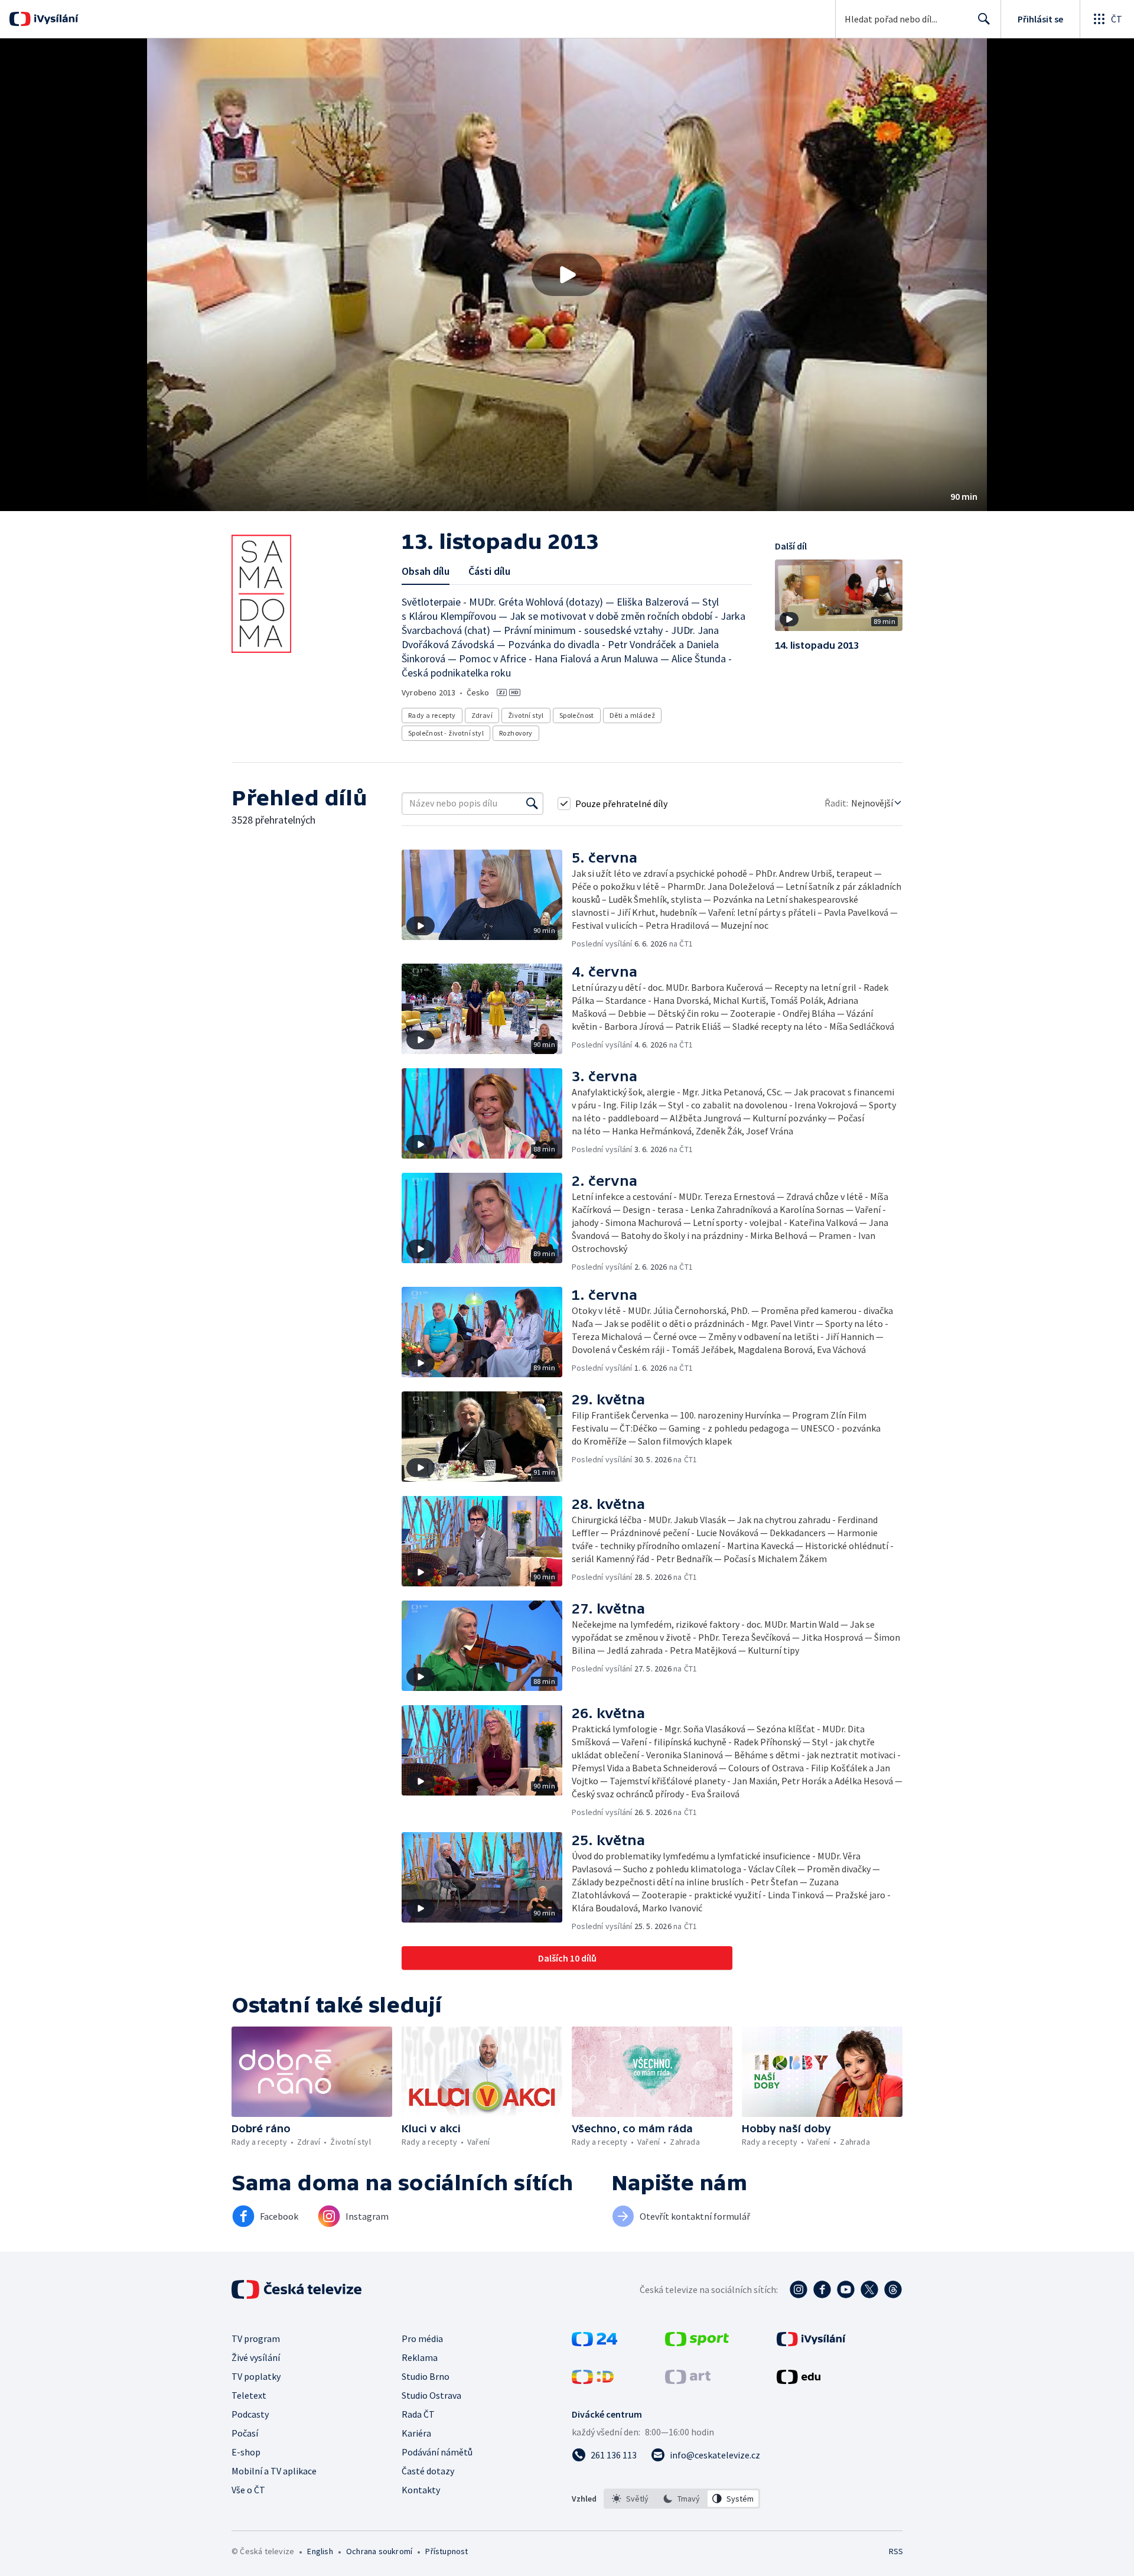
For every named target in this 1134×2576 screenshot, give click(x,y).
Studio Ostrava (431, 2395)
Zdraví (482, 715)
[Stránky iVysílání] (811, 2343)
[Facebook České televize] (822, 2289)
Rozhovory (516, 733)
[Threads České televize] (893, 2289)
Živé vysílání (256, 2357)
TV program (256, 2338)
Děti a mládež (632, 715)
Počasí (245, 2433)
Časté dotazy (428, 2471)
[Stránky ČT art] (688, 2380)
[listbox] (682, 2499)
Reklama (420, 2357)
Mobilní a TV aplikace (274, 2471)
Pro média (422, 2338)
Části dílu (489, 571)
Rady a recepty (432, 715)
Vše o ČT (248, 2490)
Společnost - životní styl (446, 733)
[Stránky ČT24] (594, 2343)
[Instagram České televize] (799, 2289)
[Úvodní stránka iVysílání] (55, 19)
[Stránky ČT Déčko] (593, 2380)
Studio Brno (426, 2376)
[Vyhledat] (532, 804)
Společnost (577, 715)
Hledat (984, 19)
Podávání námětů (437, 2452)
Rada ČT (418, 2414)
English (320, 2551)
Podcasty (250, 2414)
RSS (896, 2551)
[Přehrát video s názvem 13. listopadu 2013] (567, 275)
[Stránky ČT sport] (697, 2343)
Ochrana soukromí (379, 2551)
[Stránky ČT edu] (799, 2380)
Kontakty (421, 2490)
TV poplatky (256, 2376)
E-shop (246, 2452)
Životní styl (526, 715)
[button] (567, 275)
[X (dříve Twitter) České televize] (869, 2289)
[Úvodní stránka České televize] (298, 2289)
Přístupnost (447, 2551)
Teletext (249, 2395)
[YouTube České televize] (846, 2289)
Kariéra (416, 2433)
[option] (630, 2499)
